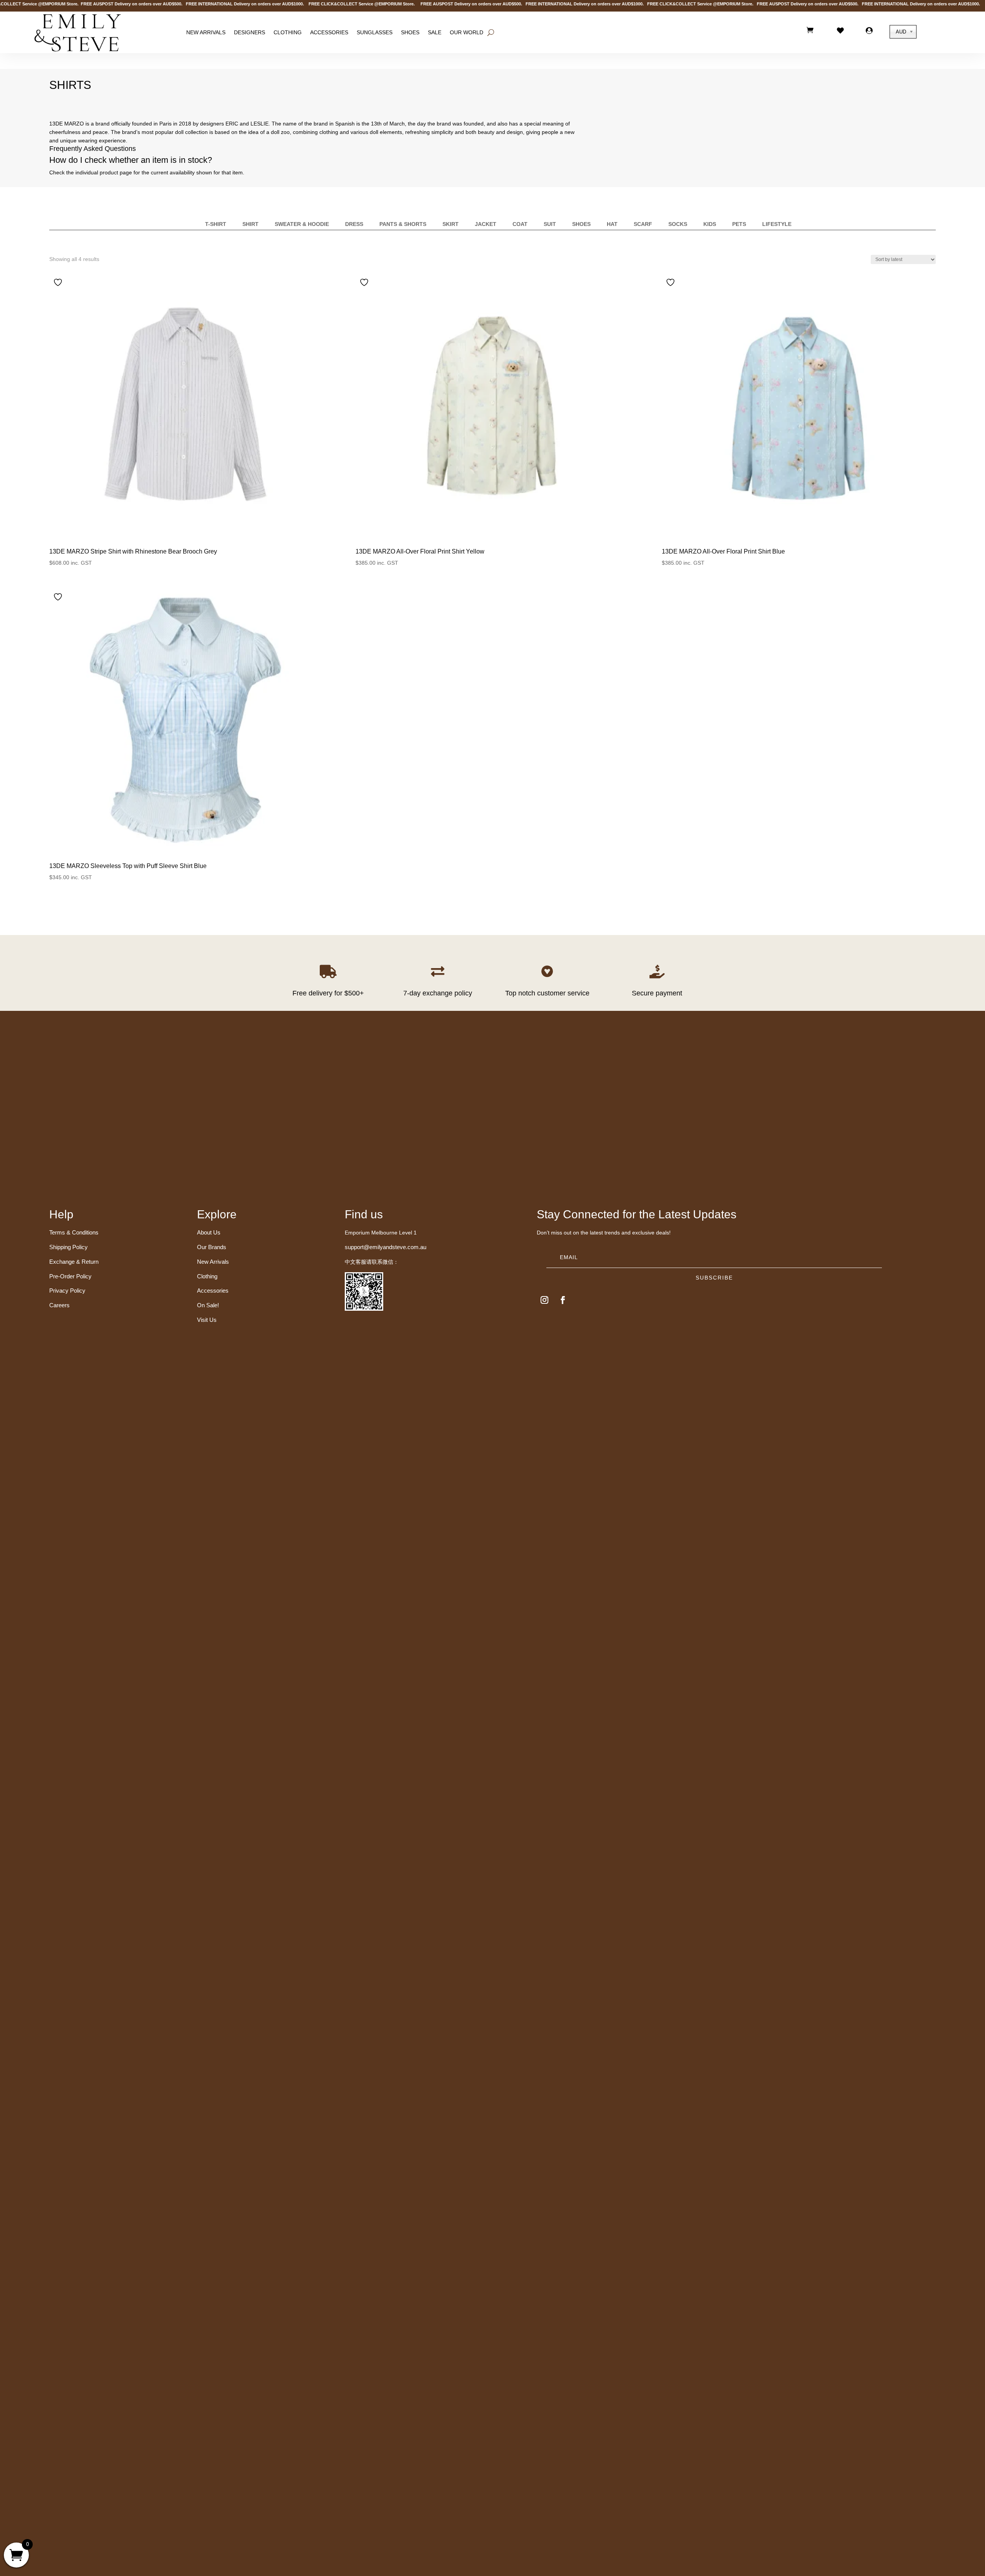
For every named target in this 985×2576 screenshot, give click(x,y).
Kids (710, 224)
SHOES (410, 32)
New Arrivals (206, 32)
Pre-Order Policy (70, 1276)
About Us (209, 1232)
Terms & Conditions (74, 1232)
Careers (59, 1305)
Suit (550, 224)
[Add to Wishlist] (59, 282)
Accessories (329, 32)
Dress (354, 224)
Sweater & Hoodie (302, 224)
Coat (520, 224)
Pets (739, 224)
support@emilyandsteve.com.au (386, 1247)
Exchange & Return (74, 1262)
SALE (435, 32)
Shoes (581, 224)
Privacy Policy (67, 1291)
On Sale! (208, 1305)
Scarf (643, 224)
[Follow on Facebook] (563, 1300)
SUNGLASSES (375, 32)
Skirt (451, 224)
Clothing (288, 32)
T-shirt (216, 224)
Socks (678, 224)
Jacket (486, 224)
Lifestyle (777, 224)
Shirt (250, 224)
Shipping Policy (68, 1247)
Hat (612, 224)
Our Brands (212, 1247)
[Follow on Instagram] (544, 1300)
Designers (250, 32)
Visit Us (207, 1320)
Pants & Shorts (403, 224)
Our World (467, 32)
